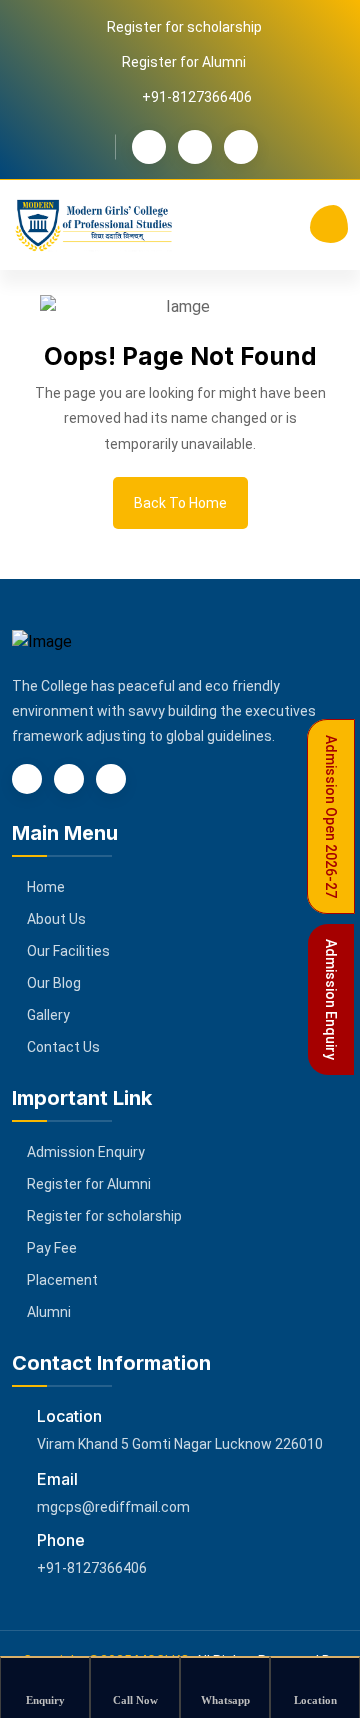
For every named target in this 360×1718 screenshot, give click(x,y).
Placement (62, 1280)
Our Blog (54, 983)
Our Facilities (68, 951)
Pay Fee (52, 1248)
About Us (56, 919)
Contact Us (63, 1047)
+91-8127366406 (92, 1568)
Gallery (48, 1015)
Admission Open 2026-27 (331, 816)
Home (46, 887)
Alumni (49, 1312)
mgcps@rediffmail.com (113, 1507)
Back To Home (180, 503)
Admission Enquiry (86, 1152)
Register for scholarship (184, 27)
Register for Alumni (184, 62)
